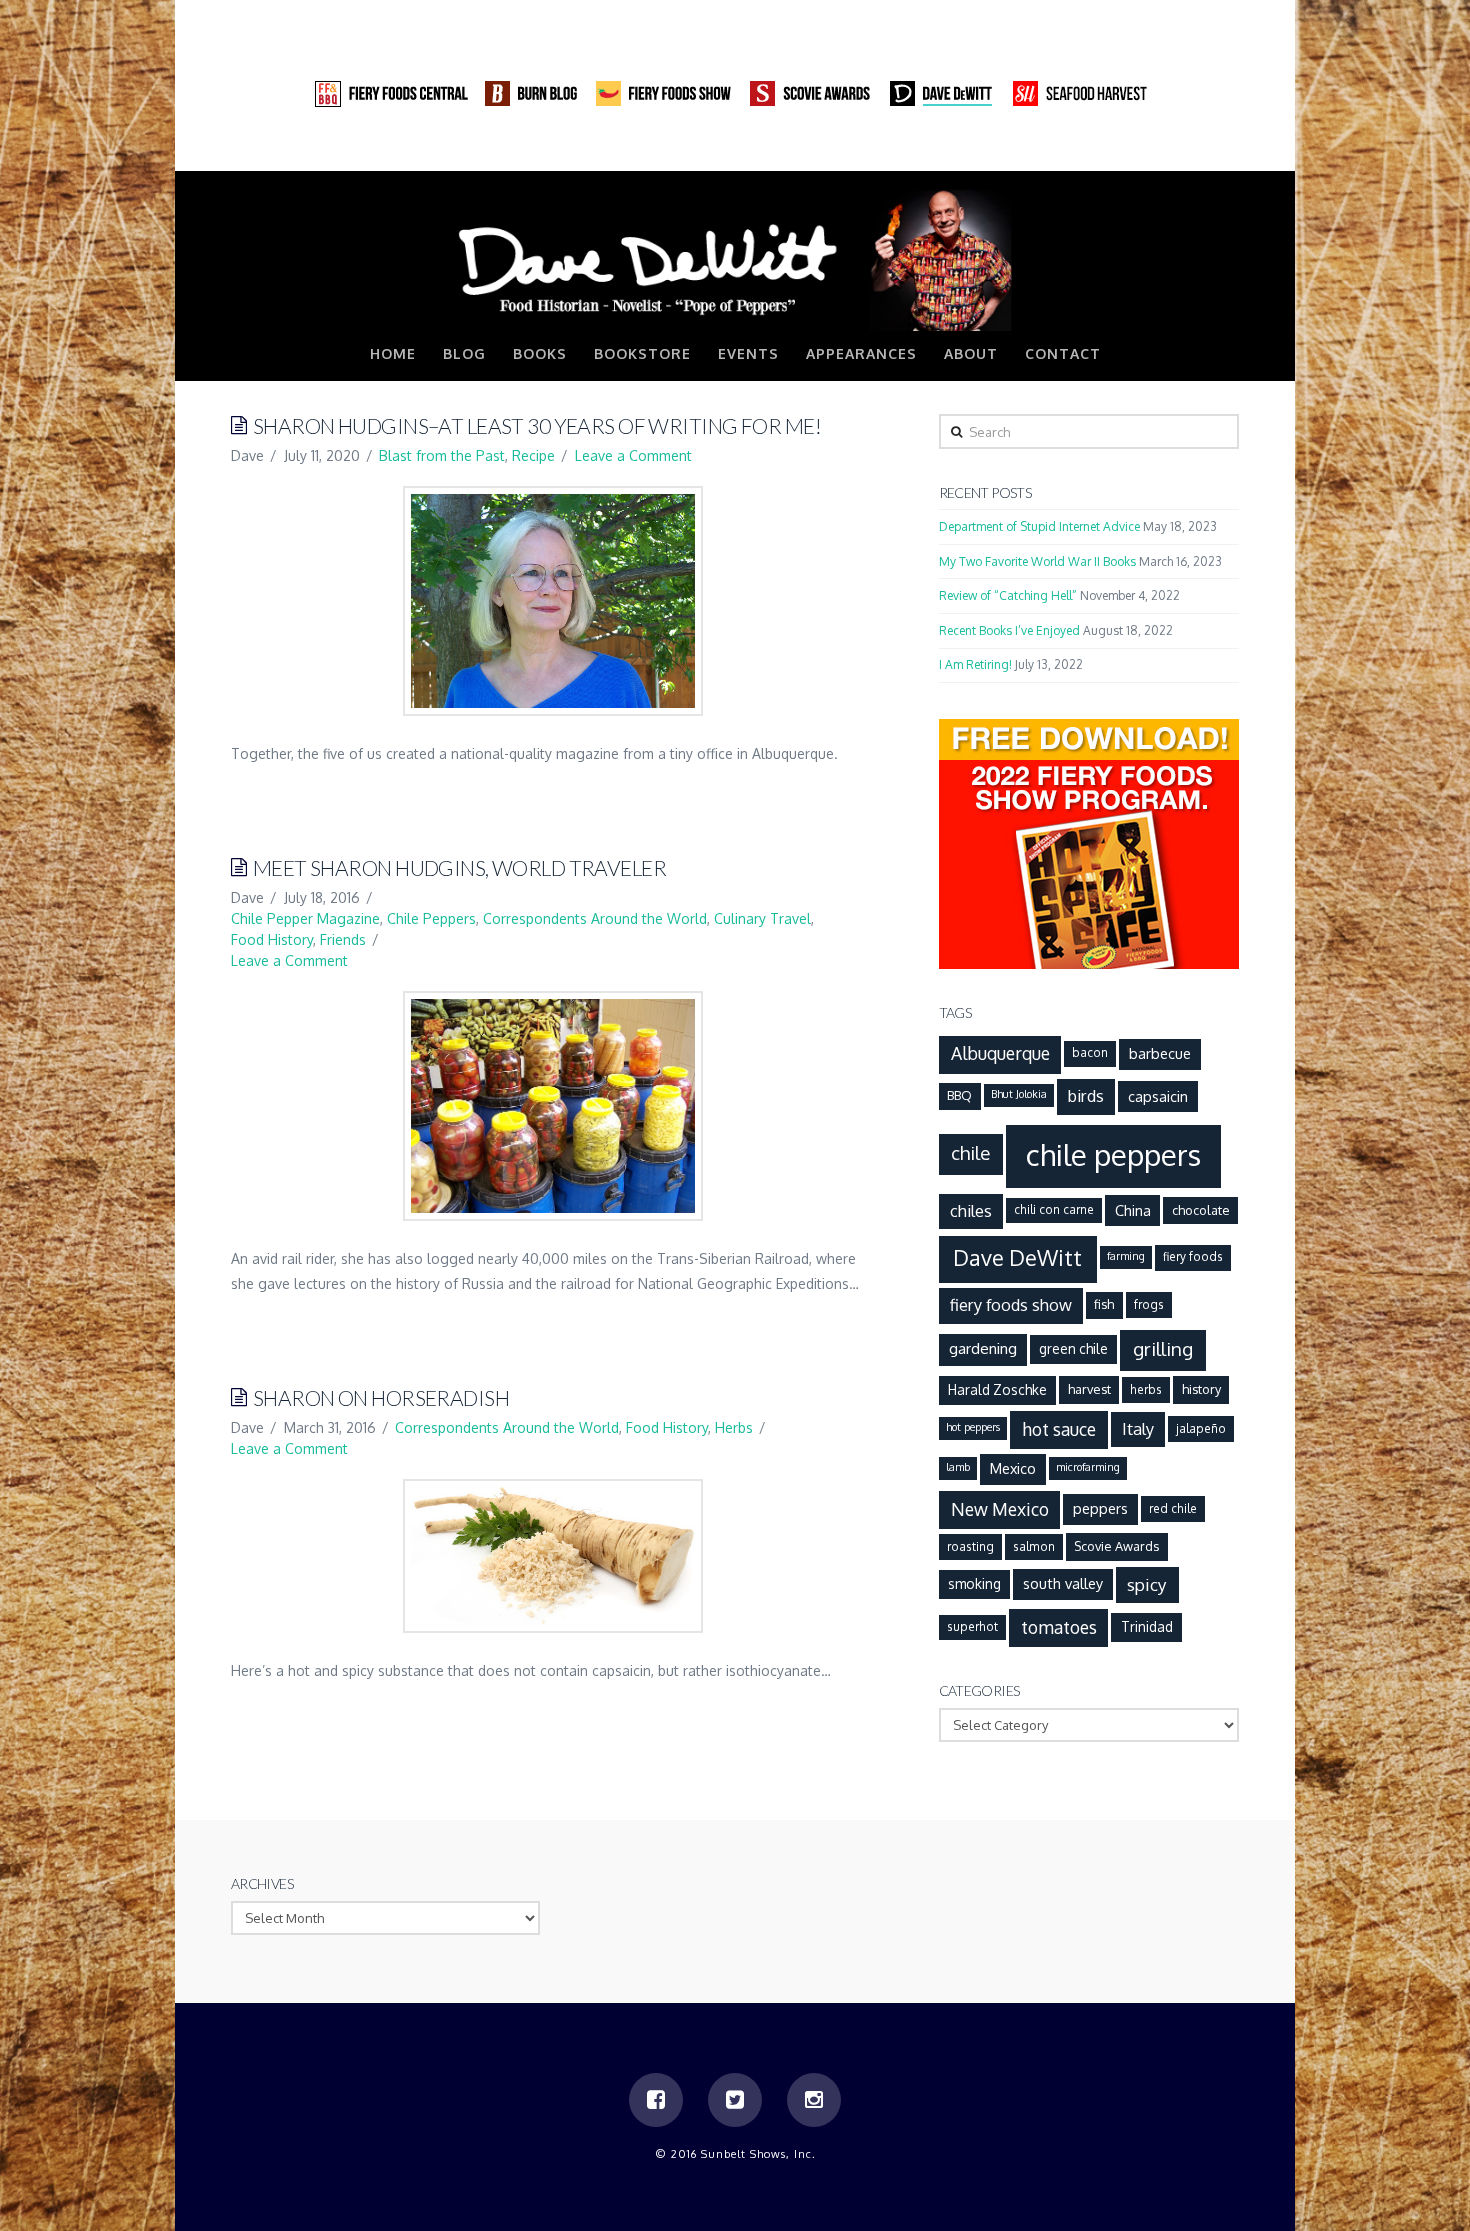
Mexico (1013, 1468)
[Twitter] (1185, 150)
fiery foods (1193, 1256)
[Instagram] (1223, 150)
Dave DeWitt (1017, 1257)
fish (1104, 1304)
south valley (1063, 1583)
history (1201, 1389)
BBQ (959, 1095)
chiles (971, 1210)
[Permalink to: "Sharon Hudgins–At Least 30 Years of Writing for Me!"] (553, 601)
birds (1086, 1095)
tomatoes (1059, 1627)
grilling (1163, 1348)
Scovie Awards (1116, 1546)
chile (970, 1152)
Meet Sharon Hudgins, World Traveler (459, 867)
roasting (970, 1546)
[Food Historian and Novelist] (735, 259)
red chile (1173, 1508)
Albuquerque (1000, 1053)
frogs (1149, 1304)
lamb (958, 1467)
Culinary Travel (762, 918)
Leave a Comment (633, 455)
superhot (972, 1626)
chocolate (1201, 1210)
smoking (974, 1583)
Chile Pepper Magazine (305, 918)
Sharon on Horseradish (381, 1397)
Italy (1138, 1428)
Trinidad (1147, 1626)
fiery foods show (1011, 1304)
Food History (272, 939)
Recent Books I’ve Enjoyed (1009, 630)
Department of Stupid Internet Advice (1039, 526)
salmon (1034, 1546)
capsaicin (1158, 1096)
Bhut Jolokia (1019, 1094)
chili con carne (1054, 1209)
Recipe (533, 455)
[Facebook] (1147, 150)
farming (1126, 1256)
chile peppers (1113, 1154)
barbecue (1160, 1053)
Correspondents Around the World (595, 918)
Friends (343, 939)
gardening (983, 1348)
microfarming (1088, 1467)
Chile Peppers (431, 918)
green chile (1073, 1348)
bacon (1090, 1052)
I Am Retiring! (975, 664)
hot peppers (973, 1427)
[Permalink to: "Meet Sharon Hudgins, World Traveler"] (553, 1105)
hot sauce (1059, 1429)
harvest (1089, 1389)
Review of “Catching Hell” (1008, 595)
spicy (1147, 1584)
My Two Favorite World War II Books (1037, 561)
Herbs (734, 1427)
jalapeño (1201, 1428)
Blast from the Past (442, 455)
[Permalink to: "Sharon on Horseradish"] (553, 1556)
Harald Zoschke (997, 1389)
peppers (1100, 1508)
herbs (1146, 1389)
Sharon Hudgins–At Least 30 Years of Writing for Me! (537, 425)
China (1133, 1210)
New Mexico (1000, 1509)
